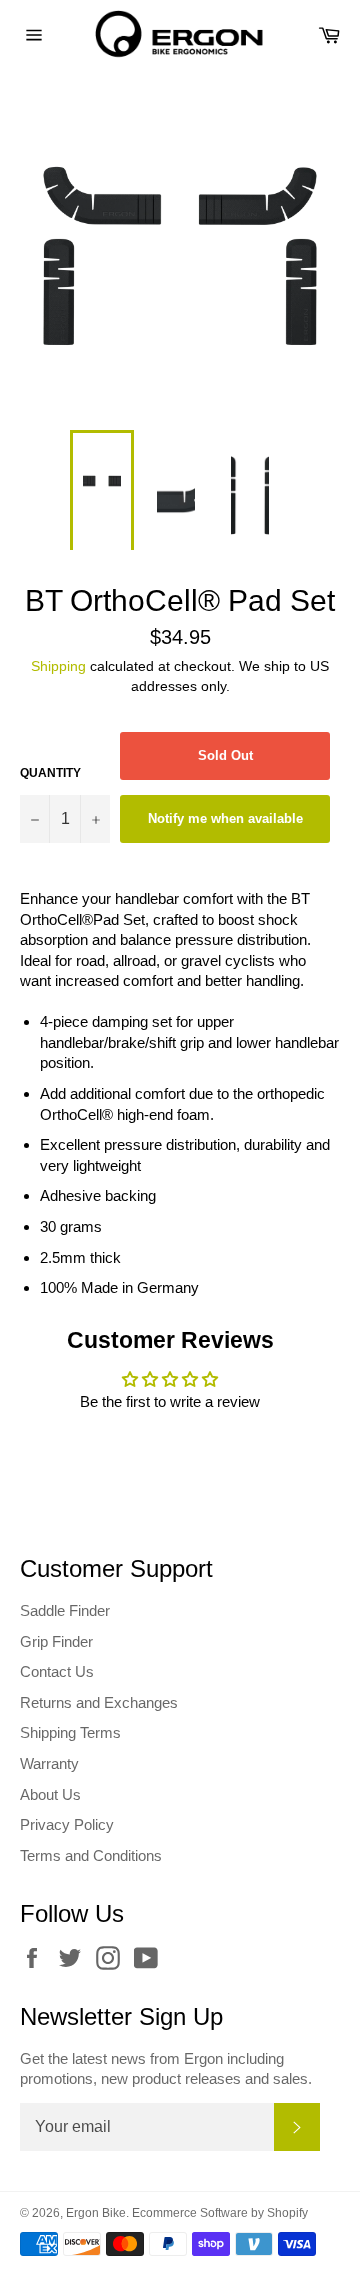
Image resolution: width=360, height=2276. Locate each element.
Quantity (50, 773)
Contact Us (57, 1671)
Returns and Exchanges (99, 1702)
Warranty (49, 1763)
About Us (50, 1794)
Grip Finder (56, 1641)
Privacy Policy (67, 1824)
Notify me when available (225, 818)
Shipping (58, 666)
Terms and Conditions (91, 1855)
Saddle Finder (65, 1610)
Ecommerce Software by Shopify (220, 2213)
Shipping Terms (70, 1732)
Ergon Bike (96, 2213)
